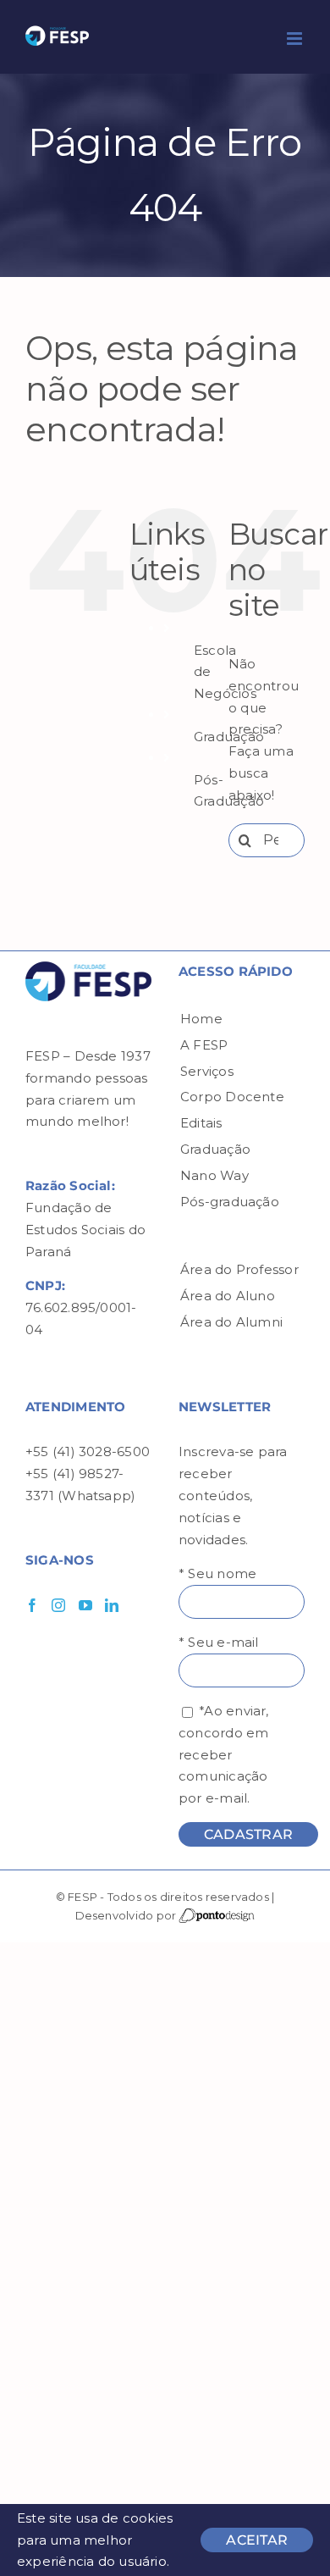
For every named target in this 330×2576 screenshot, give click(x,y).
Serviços (207, 1071)
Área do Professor (239, 1269)
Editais (201, 1123)
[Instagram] (58, 1605)
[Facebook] (32, 1605)
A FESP (204, 1045)
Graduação (215, 1149)
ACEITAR (257, 2540)
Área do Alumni (231, 1322)
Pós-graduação (230, 1202)
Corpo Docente (232, 1097)
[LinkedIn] (112, 1605)
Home (201, 1019)
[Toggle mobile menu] (296, 39)
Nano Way (214, 1175)
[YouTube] (85, 1605)
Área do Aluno (228, 1296)
